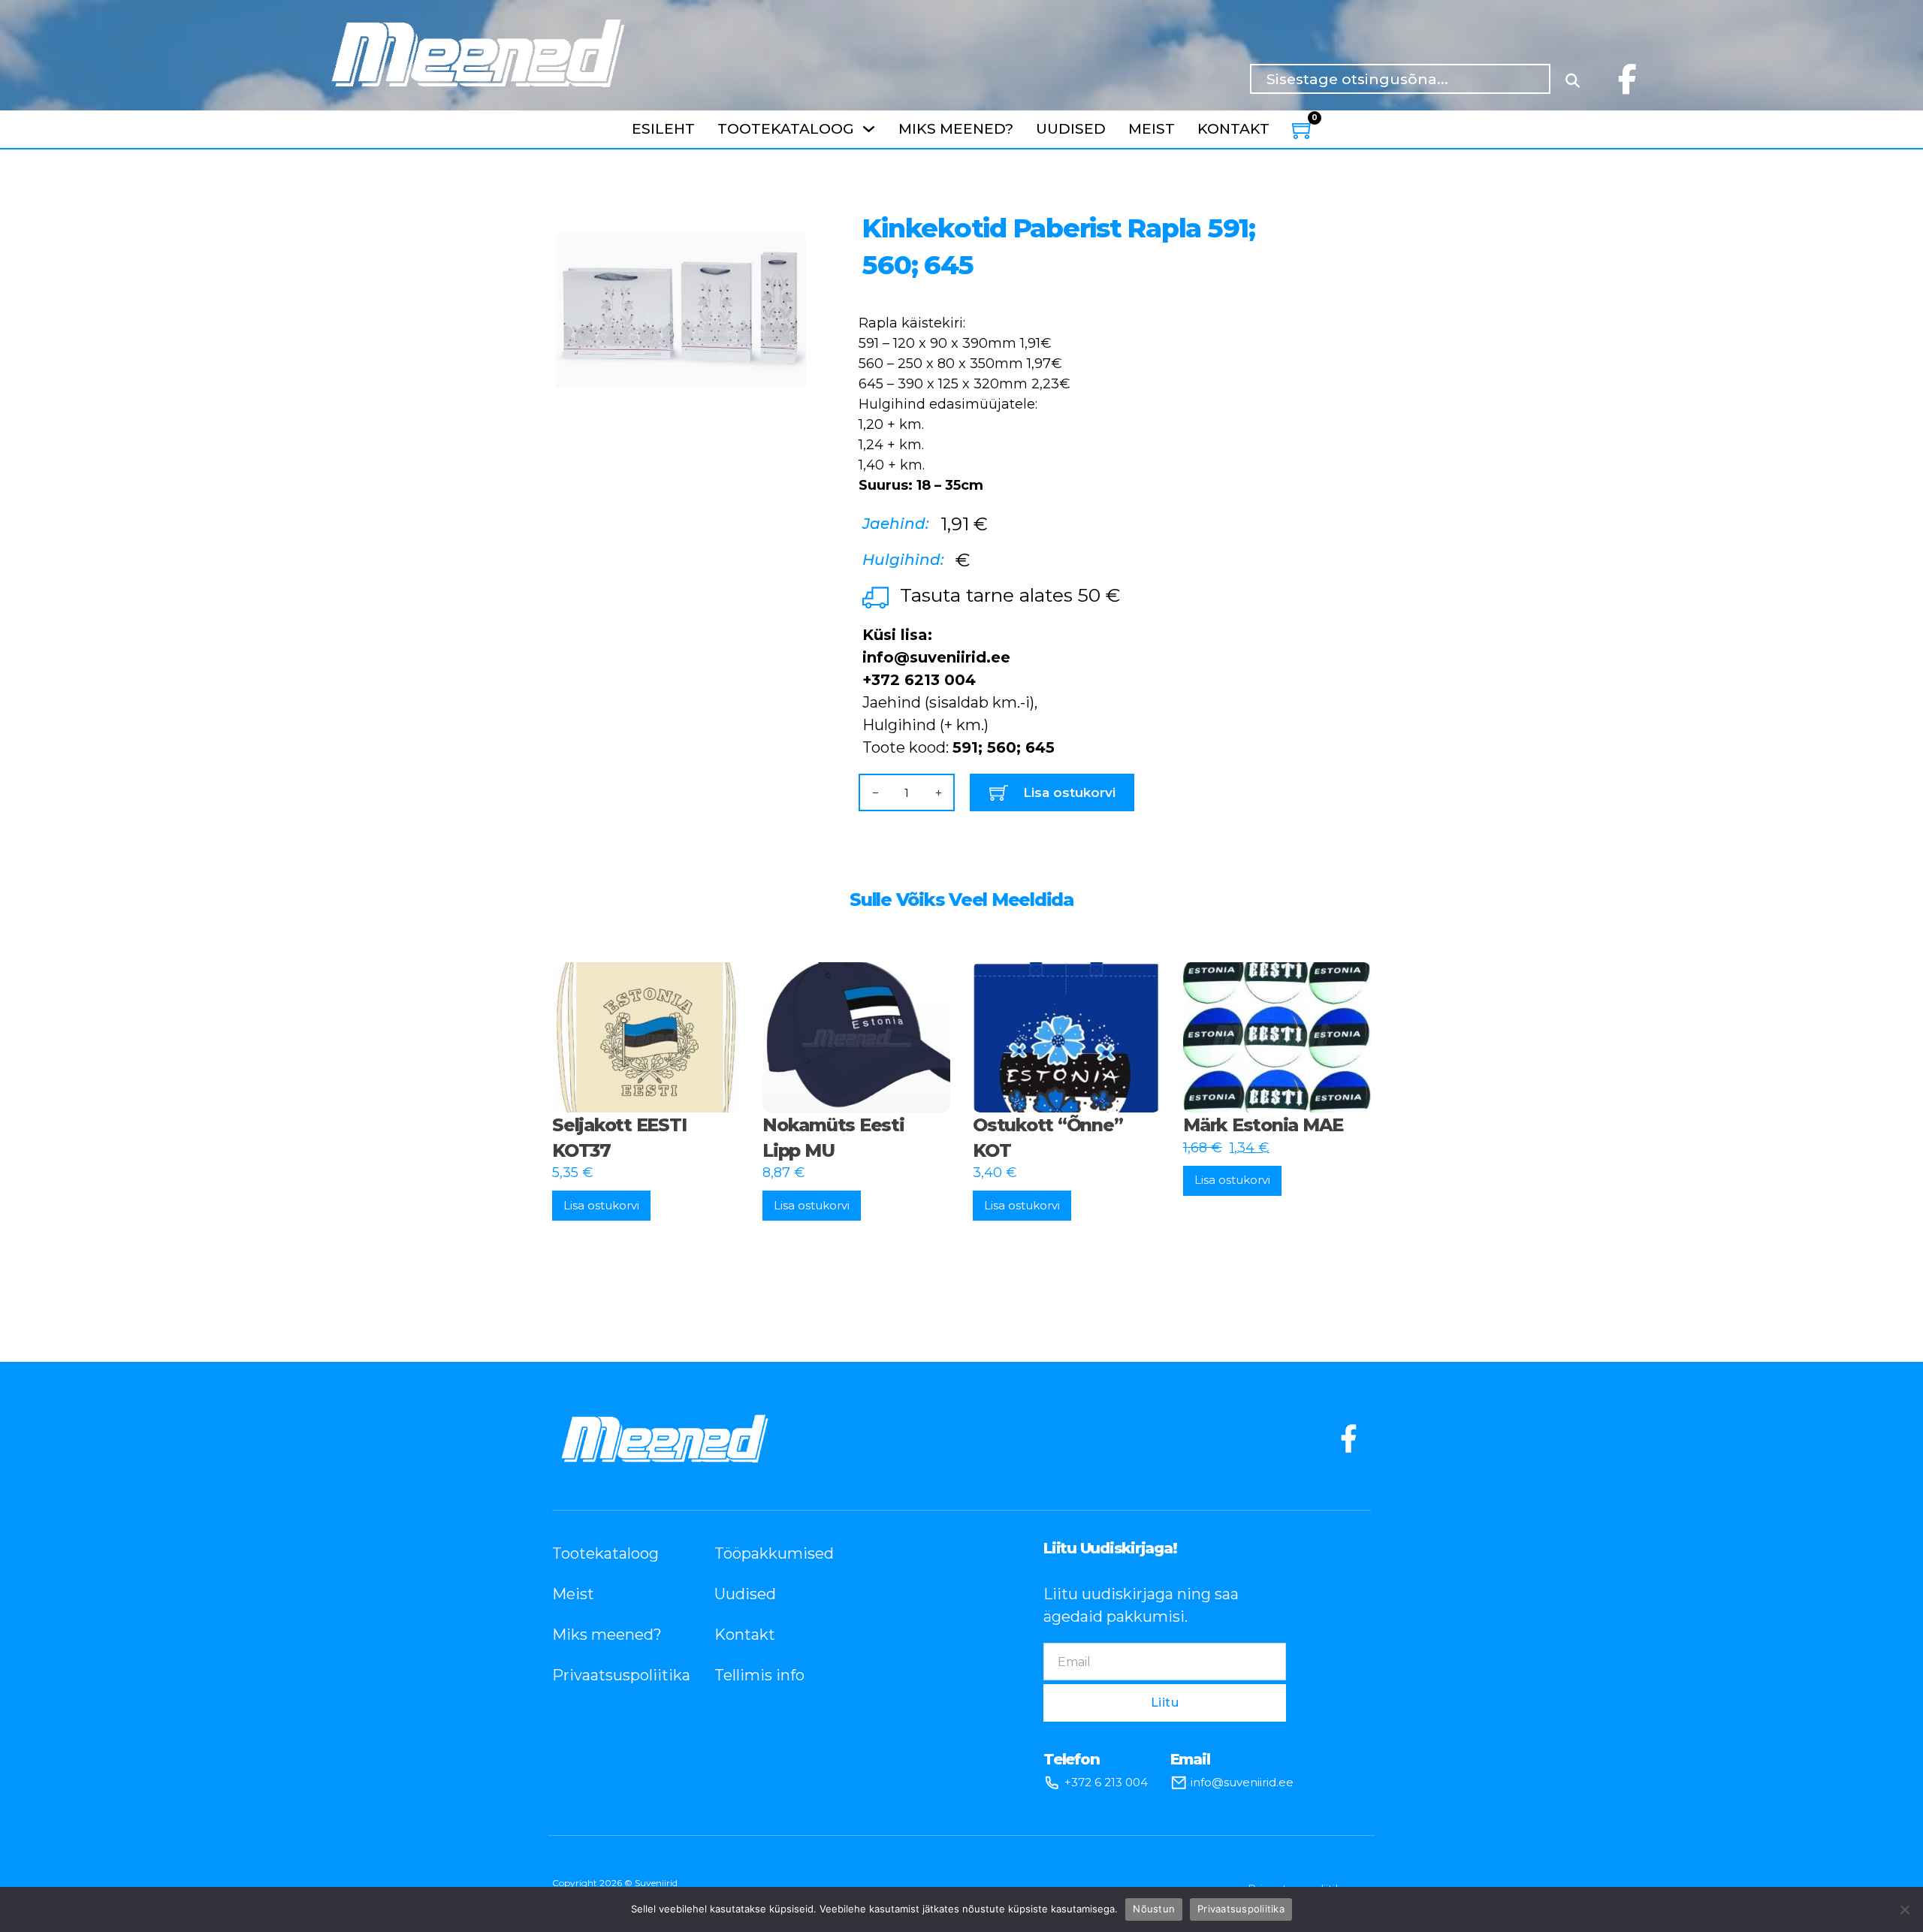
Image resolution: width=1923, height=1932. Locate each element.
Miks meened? (956, 129)
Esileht (663, 129)
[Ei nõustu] (1904, 1909)
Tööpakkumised (773, 1553)
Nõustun (1154, 1909)
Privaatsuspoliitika (611, 1675)
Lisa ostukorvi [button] (601, 1205)
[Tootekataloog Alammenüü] (869, 129)
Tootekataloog (786, 129)
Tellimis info (759, 1675)
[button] (786, 215)
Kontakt (1233, 129)
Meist (1152, 129)
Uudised (1071, 129)
